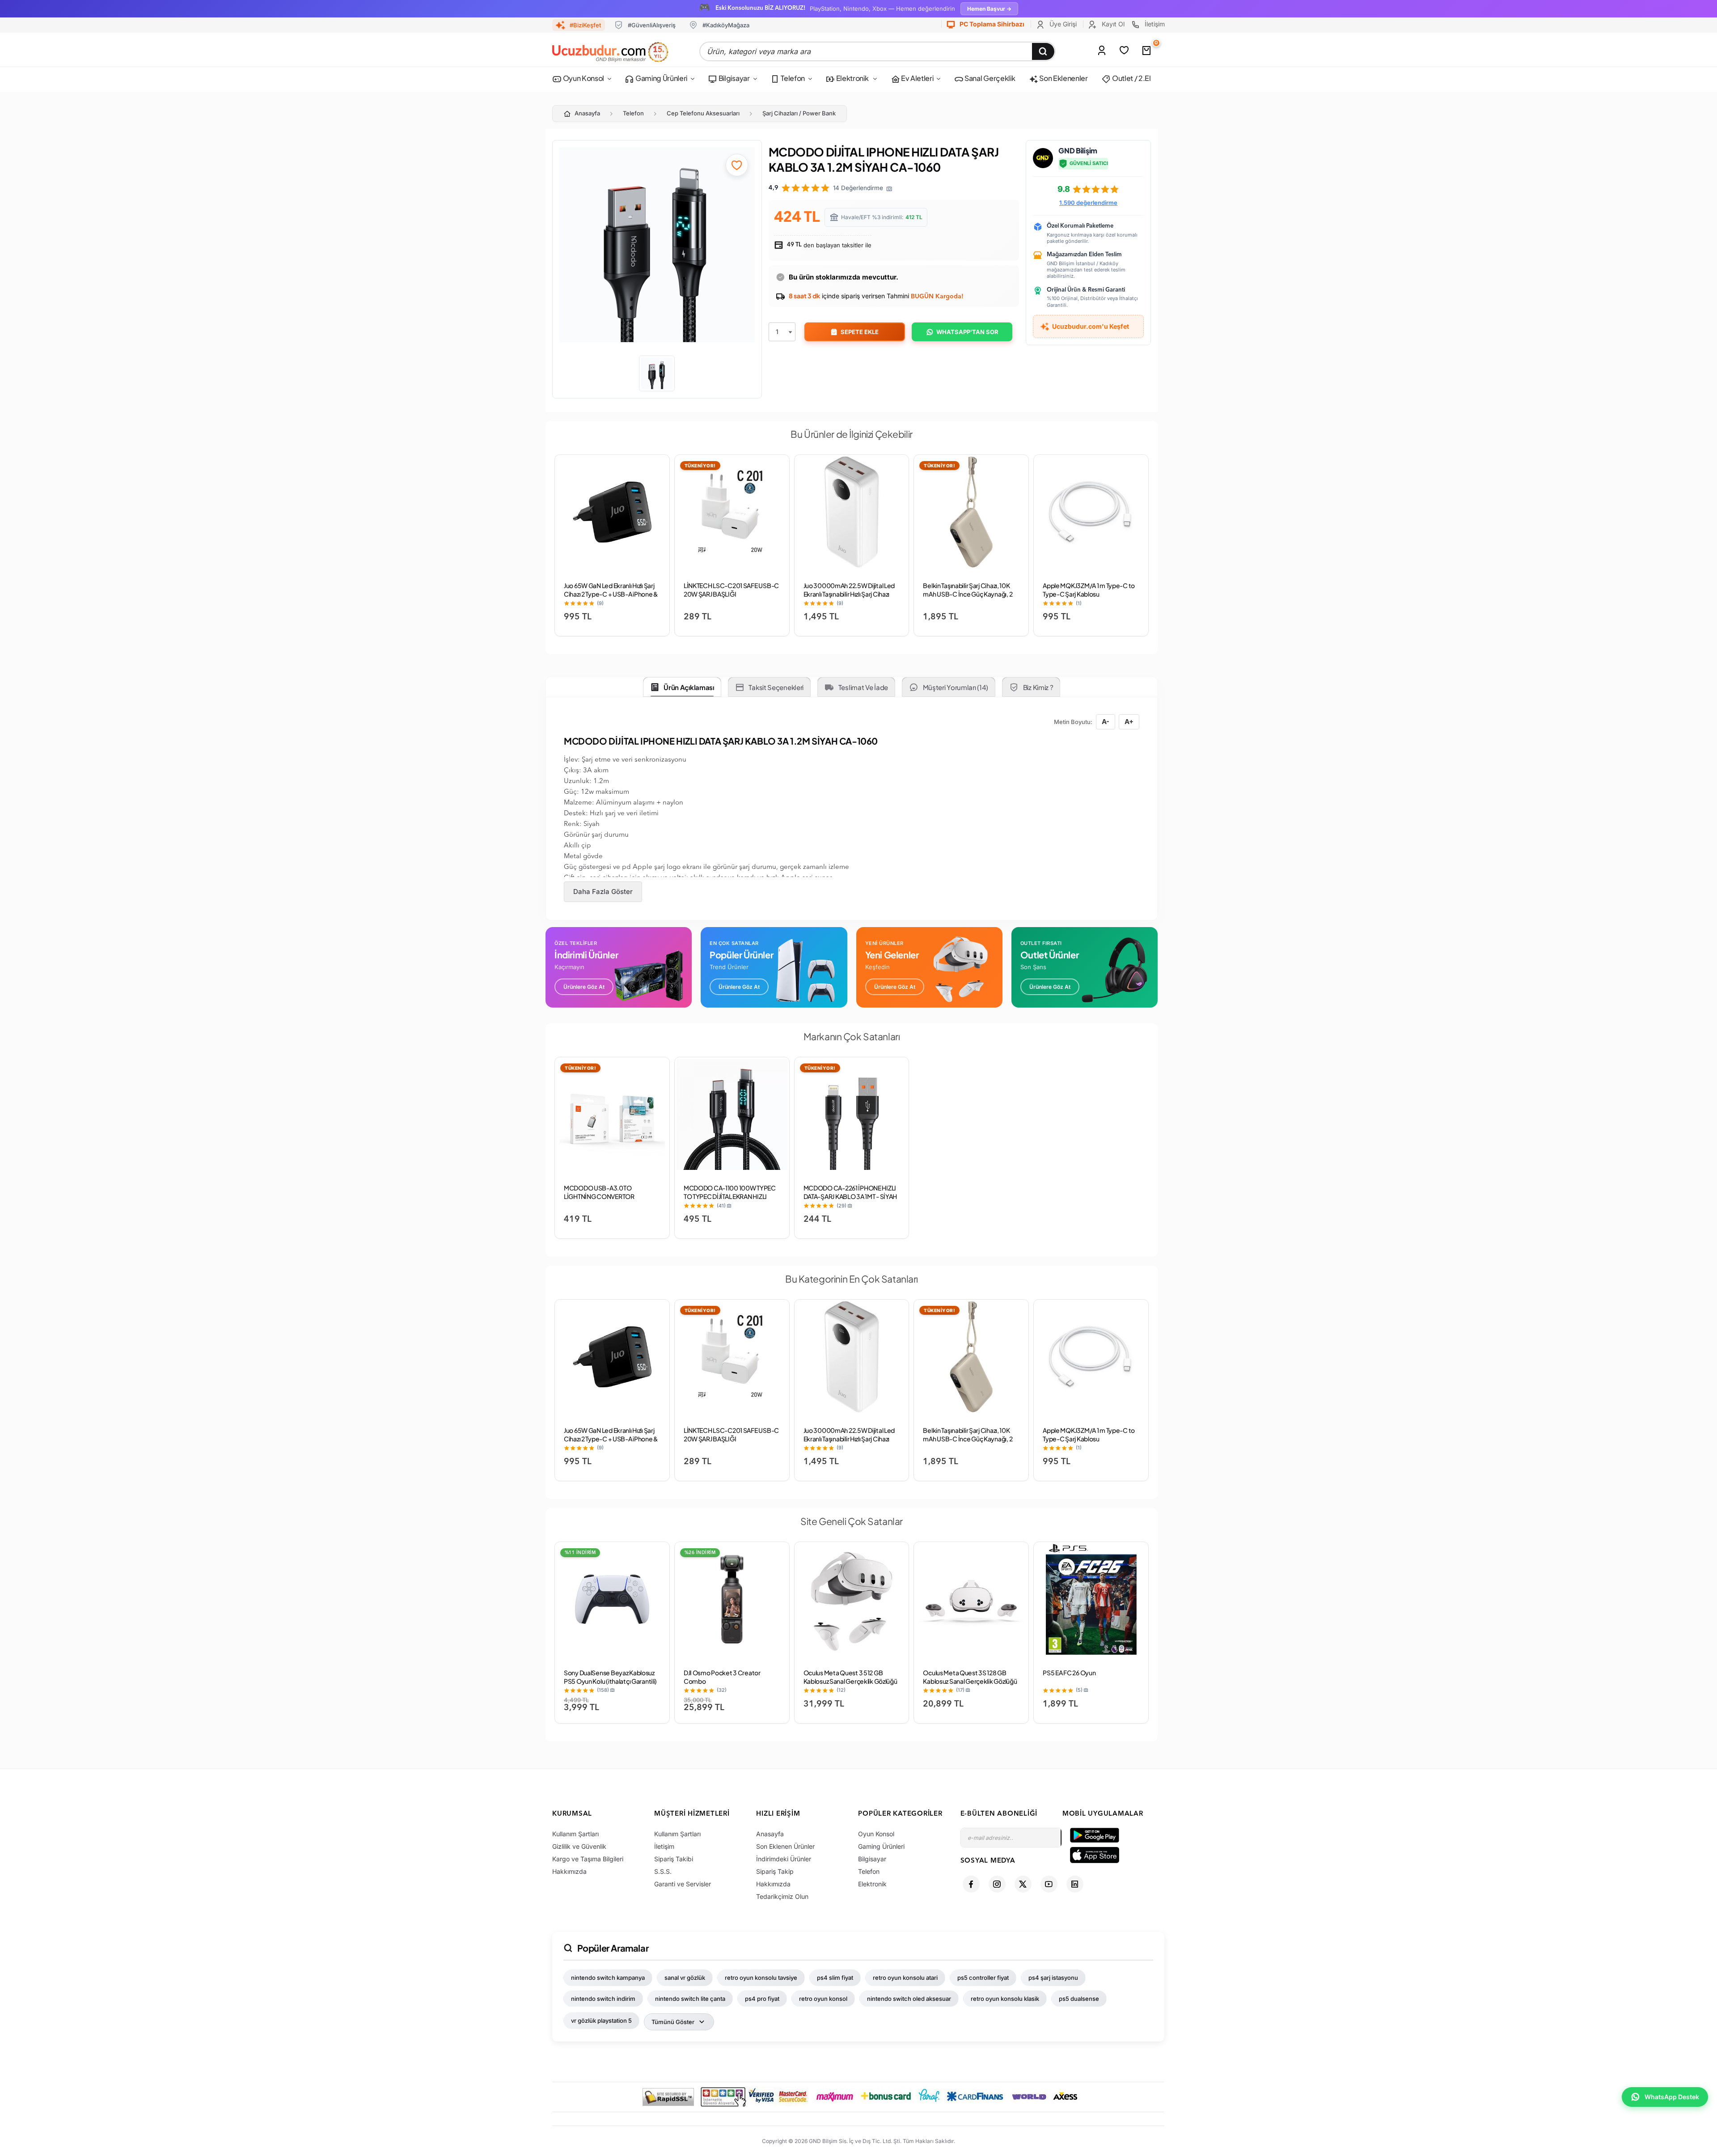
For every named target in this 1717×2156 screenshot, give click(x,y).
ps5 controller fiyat (983, 1978)
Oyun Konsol (583, 78)
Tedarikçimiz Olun (782, 1896)
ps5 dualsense (1079, 1999)
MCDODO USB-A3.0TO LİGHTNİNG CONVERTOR (599, 1192)
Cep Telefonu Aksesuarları (703, 113)
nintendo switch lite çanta (690, 1999)
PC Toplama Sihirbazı (991, 24)
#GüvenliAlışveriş (652, 25)
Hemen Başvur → (989, 9)
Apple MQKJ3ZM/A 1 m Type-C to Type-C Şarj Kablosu (1089, 590)
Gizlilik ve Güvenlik (579, 1846)
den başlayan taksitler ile (829, 245)
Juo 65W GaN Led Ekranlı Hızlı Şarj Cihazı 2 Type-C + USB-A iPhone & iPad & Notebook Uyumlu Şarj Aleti (612, 594)
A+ (1129, 722)
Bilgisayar (733, 78)
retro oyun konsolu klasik (1005, 1999)
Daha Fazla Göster (603, 892)
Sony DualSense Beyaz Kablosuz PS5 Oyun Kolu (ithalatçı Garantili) (610, 1677)
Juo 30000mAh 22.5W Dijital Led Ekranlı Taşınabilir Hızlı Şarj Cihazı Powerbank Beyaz (849, 594)
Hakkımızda (569, 1871)
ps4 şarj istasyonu (1053, 1978)
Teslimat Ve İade (863, 687)
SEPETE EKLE (860, 332)
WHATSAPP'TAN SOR (967, 332)
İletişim (1154, 24)
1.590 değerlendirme (1088, 203)
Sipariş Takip (775, 1871)
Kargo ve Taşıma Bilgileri (588, 1859)
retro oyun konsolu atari (905, 1978)
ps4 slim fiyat (835, 1978)
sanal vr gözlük (685, 1978)
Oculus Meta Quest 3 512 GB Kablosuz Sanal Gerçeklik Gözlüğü (850, 1677)
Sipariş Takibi (674, 1859)
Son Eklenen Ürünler (785, 1846)
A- (1106, 722)
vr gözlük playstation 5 (601, 2020)
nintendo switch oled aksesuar (909, 1999)
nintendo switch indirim (603, 1999)
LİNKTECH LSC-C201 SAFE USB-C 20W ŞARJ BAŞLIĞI (731, 590)
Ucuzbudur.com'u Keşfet (1091, 326)
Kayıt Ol (1112, 24)
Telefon (792, 78)
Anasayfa (587, 113)
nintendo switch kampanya (608, 1978)
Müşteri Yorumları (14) (956, 687)
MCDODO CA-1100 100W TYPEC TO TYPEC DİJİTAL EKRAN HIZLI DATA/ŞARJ (730, 1196)
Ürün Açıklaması (689, 687)
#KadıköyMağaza (726, 25)
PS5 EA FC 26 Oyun (1069, 1673)
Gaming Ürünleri (661, 78)
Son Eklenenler (1063, 78)
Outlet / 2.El (1131, 78)
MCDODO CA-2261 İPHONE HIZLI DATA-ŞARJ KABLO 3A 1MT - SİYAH (850, 1192)
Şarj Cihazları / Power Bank (799, 113)
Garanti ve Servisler (683, 1884)
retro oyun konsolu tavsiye (761, 1978)
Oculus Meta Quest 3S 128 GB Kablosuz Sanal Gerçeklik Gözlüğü (970, 1677)
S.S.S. (663, 1871)
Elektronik (852, 78)
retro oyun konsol (823, 1999)
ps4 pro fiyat (762, 1999)
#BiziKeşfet (585, 25)
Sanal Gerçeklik (989, 78)
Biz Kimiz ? (1038, 687)
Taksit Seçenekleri (776, 687)
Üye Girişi (1062, 24)
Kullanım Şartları (575, 1834)
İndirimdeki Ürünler (784, 1859)
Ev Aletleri (916, 78)
